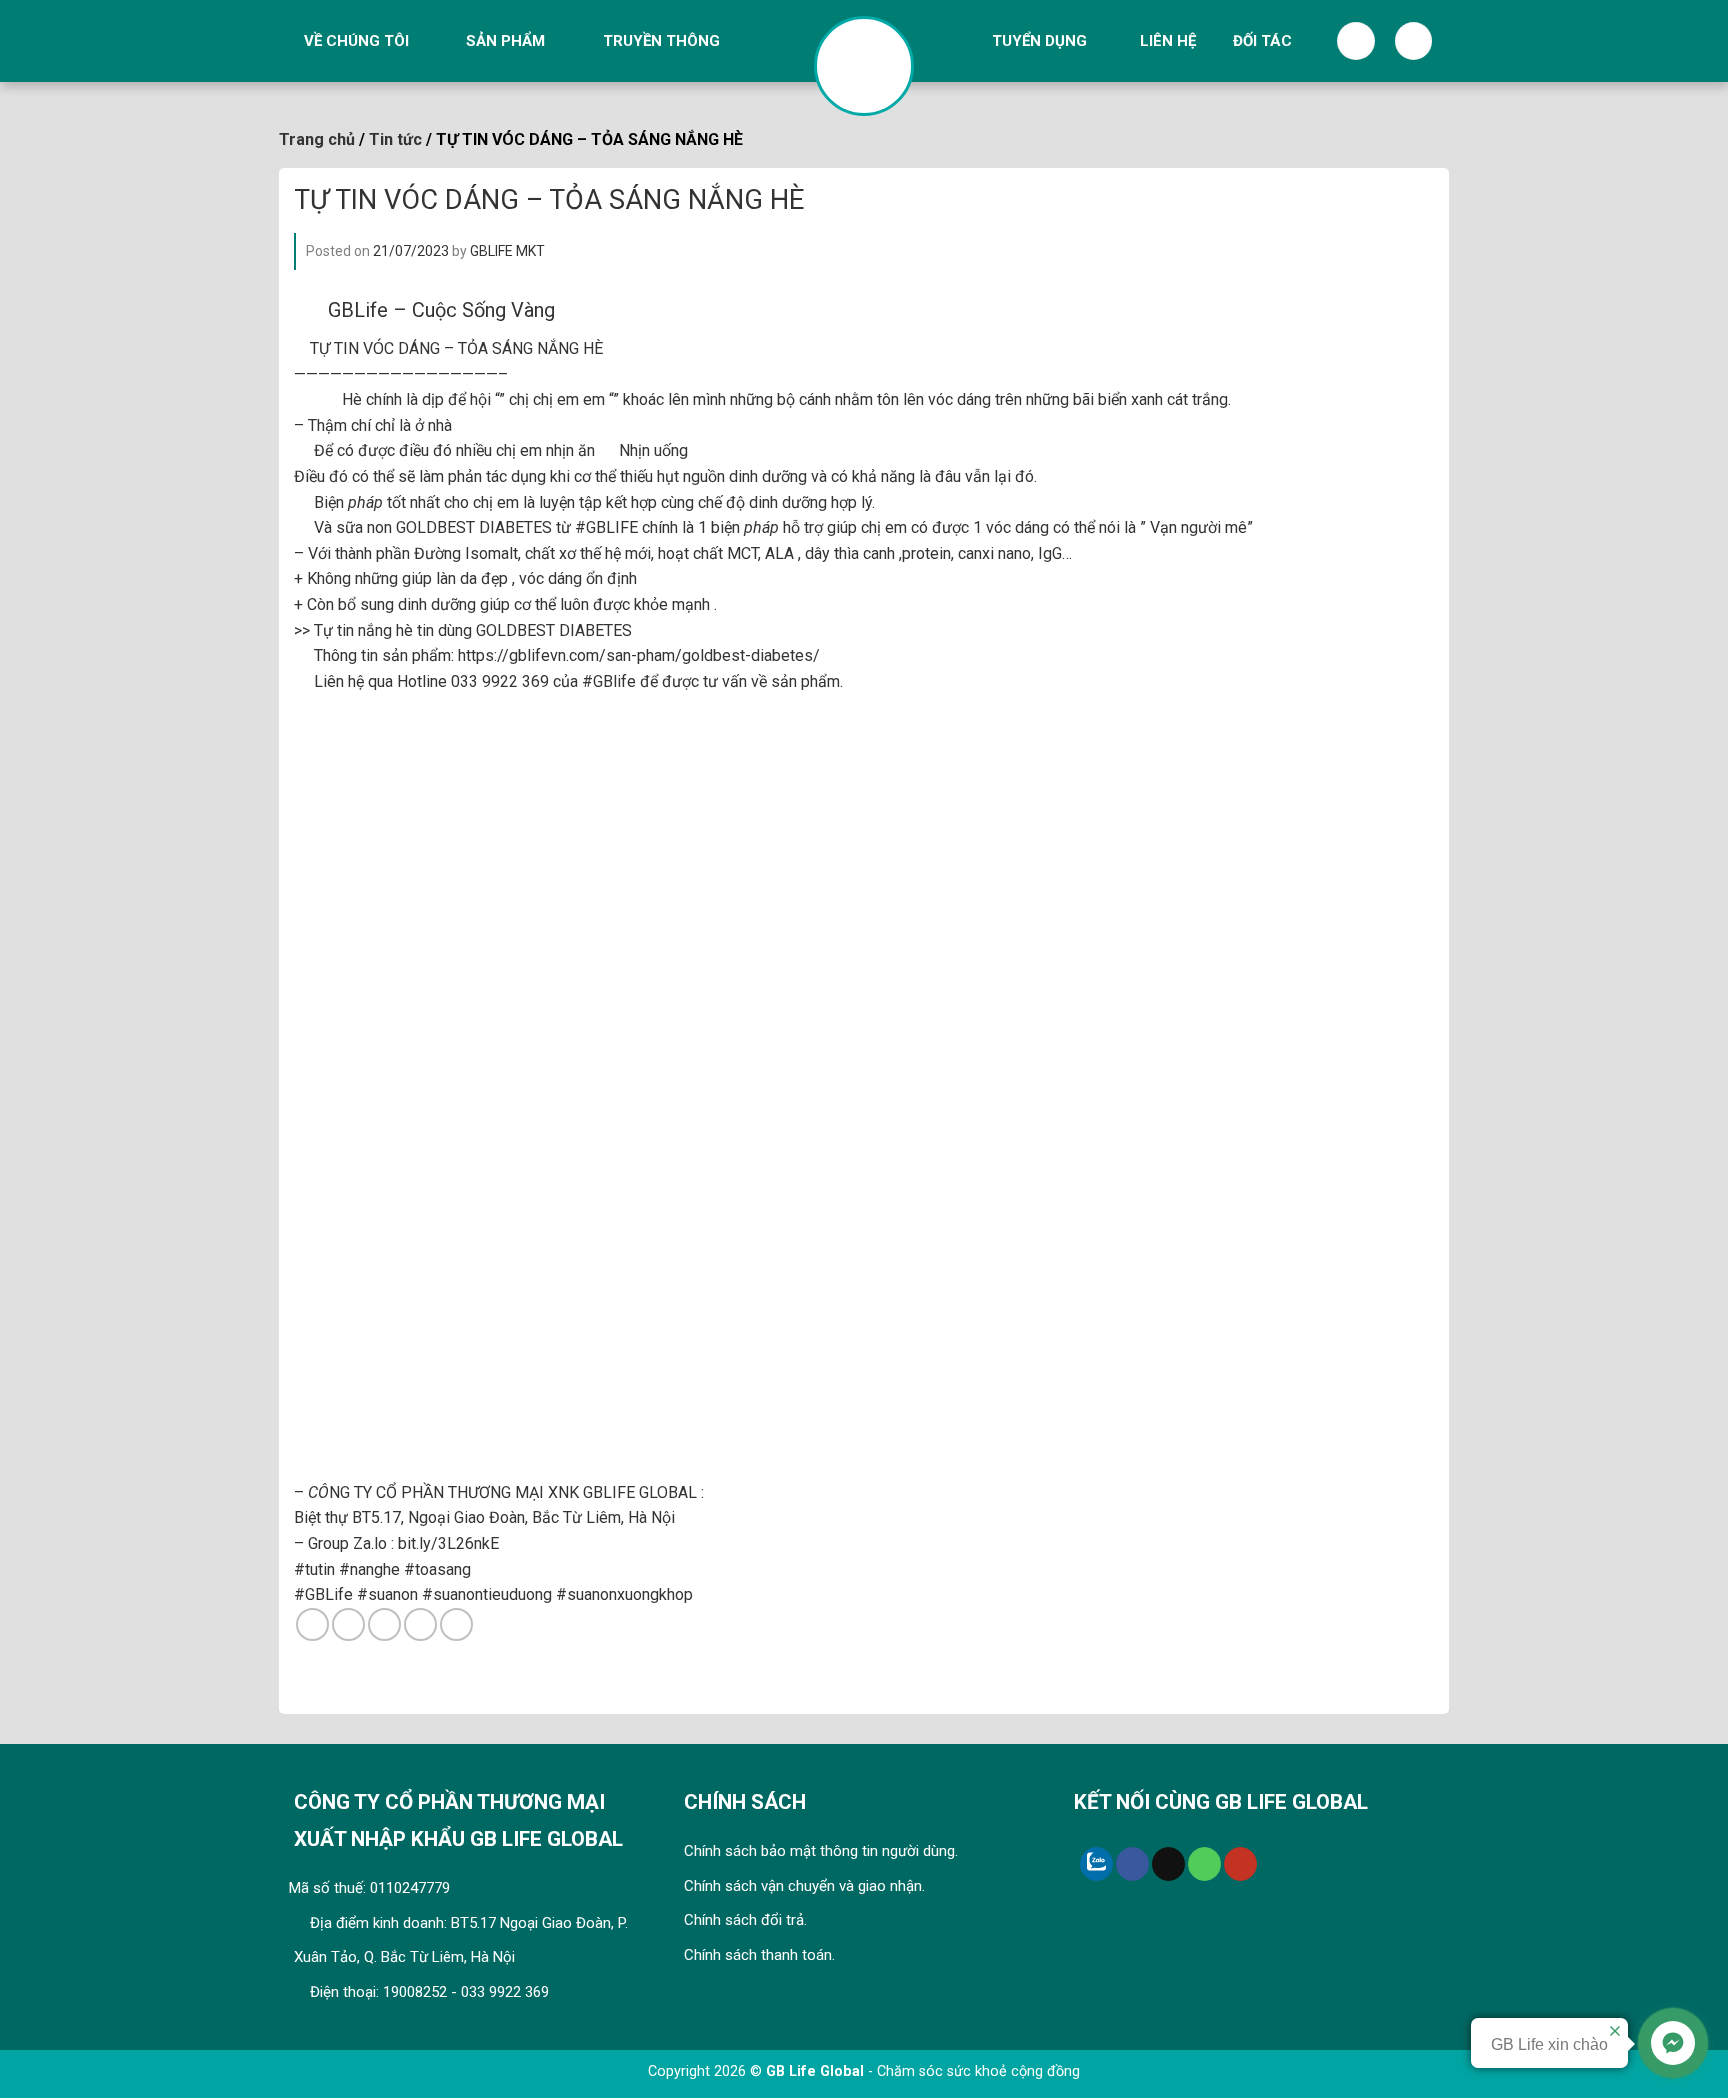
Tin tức (395, 139)
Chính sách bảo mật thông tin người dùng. (821, 1851)
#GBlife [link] (609, 681)
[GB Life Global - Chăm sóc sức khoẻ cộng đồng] (864, 66)
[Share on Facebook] (312, 1624)
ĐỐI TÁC (1262, 41)
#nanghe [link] (369, 1569)
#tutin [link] (314, 1569)
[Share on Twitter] (348, 1624)
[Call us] (1204, 1864)
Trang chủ (317, 139)
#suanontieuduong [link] (487, 1594)
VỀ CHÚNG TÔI (356, 41)
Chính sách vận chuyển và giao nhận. (804, 1886)
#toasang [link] (437, 1569)
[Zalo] (1096, 1864)
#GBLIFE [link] (606, 527)
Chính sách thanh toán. (759, 1955)
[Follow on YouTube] (1240, 1864)
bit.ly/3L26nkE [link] (448, 1543)
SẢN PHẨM (505, 41)
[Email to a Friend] (384, 1624)
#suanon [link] (387, 1594)
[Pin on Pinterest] (420, 1624)
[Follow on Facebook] (1132, 1864)
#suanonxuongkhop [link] (624, 1594)
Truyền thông (661, 41)
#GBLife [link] (323, 1594)
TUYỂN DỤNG (1039, 41)
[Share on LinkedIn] (456, 1624)
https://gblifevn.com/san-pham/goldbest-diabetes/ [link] (639, 655)
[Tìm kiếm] (1356, 41)
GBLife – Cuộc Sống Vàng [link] (441, 310)
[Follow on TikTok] (1168, 1864)
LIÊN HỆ (1168, 41)
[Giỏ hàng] (1414, 41)
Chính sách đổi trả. (745, 1920)
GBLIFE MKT (507, 251)
